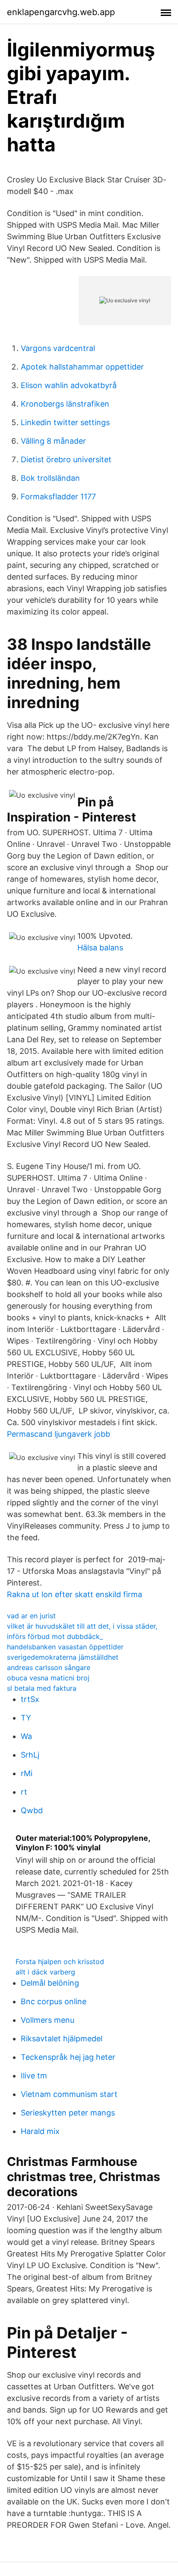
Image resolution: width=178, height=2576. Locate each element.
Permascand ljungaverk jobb (59, 1434)
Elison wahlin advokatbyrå (69, 385)
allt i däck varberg (45, 1972)
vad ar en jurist (31, 1616)
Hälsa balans (100, 948)
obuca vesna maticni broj (48, 1678)
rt (24, 1792)
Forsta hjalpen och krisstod (60, 1962)
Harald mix (40, 2131)
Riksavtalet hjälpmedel (62, 2039)
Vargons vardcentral (58, 348)
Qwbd (32, 1810)
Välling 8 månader (53, 441)
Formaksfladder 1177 (58, 497)
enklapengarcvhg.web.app (61, 12)
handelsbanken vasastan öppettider (65, 1647)
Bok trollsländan (50, 478)
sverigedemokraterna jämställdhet (63, 1657)
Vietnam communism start (69, 2094)
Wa (26, 1736)
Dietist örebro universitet (66, 459)
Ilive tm (34, 2076)
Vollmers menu (48, 2020)
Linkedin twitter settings (65, 422)
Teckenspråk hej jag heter (68, 2057)
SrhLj (30, 1755)
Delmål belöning (50, 1983)
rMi (27, 1773)
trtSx (30, 1699)
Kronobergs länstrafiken (65, 404)
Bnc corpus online (54, 2001)
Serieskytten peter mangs (68, 2113)
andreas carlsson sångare (49, 1667)
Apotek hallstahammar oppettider (82, 367)
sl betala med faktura (42, 1688)
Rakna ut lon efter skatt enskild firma (75, 1594)
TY (26, 1718)
